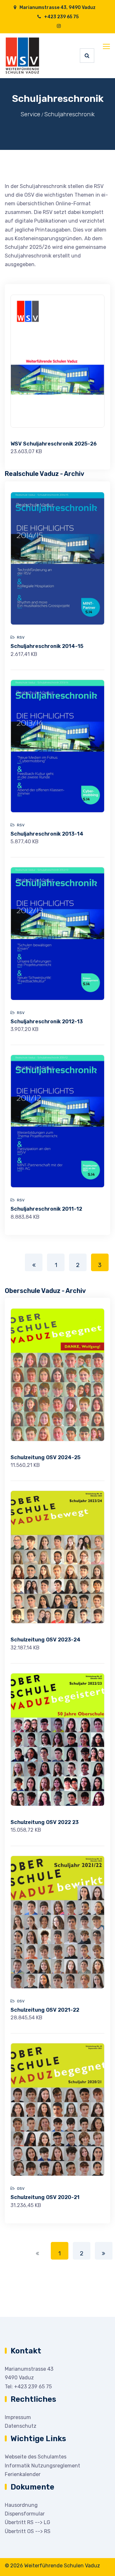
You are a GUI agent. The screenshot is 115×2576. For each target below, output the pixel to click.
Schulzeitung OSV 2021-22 (45, 2010)
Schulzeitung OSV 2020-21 (45, 2197)
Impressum (18, 2417)
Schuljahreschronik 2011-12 (46, 1209)
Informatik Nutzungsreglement (42, 2466)
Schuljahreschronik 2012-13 (47, 1022)
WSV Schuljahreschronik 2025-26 (54, 444)
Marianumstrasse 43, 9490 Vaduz (57, 8)
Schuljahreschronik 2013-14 (47, 834)
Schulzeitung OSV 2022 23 (45, 1822)
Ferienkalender (23, 2474)
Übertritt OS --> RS (28, 2531)
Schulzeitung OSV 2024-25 (46, 1457)
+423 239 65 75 (61, 17)
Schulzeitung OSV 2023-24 (46, 1640)
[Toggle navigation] (107, 47)
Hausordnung (21, 2505)
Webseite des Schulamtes (36, 2457)
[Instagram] (59, 26)
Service (30, 114)
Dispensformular (25, 2514)
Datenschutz (21, 2426)
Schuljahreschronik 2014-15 (47, 646)
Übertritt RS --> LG (27, 2522)
